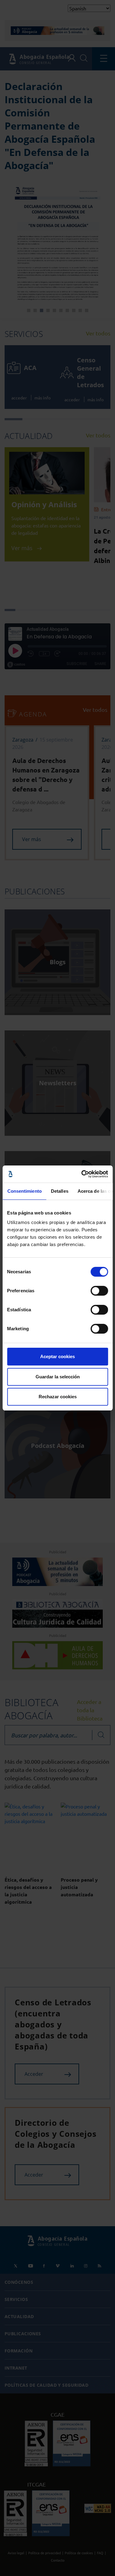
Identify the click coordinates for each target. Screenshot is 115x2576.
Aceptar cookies (57, 1356)
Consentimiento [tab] (24, 1191)
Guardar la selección (58, 1377)
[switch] (99, 1291)
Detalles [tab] (59, 1191)
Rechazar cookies (58, 1397)
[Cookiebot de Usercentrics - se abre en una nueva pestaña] (82, 1174)
